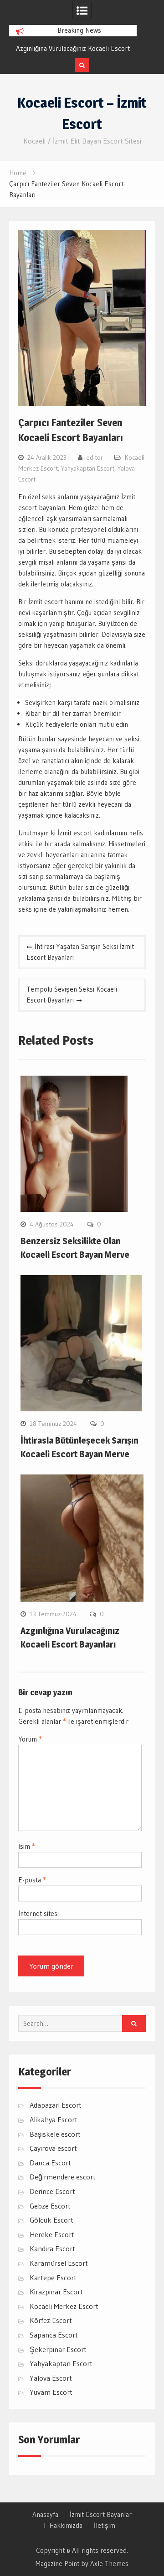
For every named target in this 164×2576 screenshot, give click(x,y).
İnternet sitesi (38, 1913)
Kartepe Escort (53, 2278)
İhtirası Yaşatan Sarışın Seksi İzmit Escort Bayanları (80, 952)
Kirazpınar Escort (56, 2292)
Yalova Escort (51, 2378)
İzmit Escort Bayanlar (101, 2515)
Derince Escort (52, 2191)
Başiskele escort (55, 2134)
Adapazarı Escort (56, 2105)
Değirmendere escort (63, 2177)
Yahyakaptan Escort (88, 468)
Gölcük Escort (51, 2220)
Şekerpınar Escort (58, 2349)
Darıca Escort (50, 2163)
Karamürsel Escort (59, 2263)
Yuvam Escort (51, 2392)
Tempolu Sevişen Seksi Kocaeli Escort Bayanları (72, 995)
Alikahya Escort (54, 2119)
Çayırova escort (53, 2148)
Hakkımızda (66, 2526)
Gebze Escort (50, 2206)
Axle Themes (109, 2564)
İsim (26, 1846)
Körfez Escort (51, 2320)
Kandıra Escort (52, 2248)
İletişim (105, 2526)
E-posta (32, 1880)
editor (95, 457)
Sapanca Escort (54, 2335)
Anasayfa (45, 2515)
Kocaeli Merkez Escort (64, 2306)
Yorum (30, 1739)
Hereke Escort (52, 2234)
